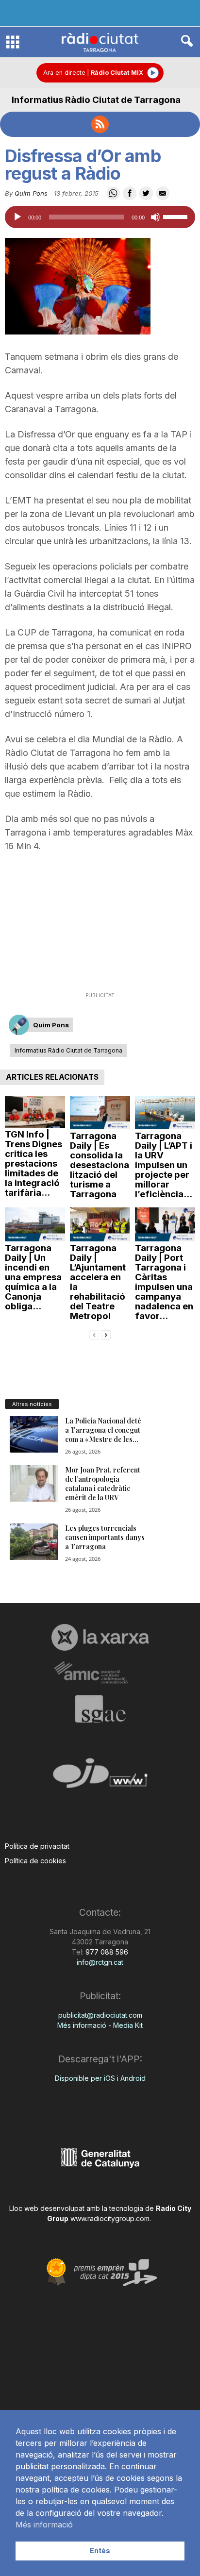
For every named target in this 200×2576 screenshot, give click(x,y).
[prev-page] (94, 1334)
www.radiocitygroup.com (110, 2218)
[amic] (100, 1673)
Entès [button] (100, 2551)
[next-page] (106, 1334)
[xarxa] (100, 1637)
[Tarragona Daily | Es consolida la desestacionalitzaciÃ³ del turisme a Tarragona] (100, 1113)
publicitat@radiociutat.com (100, 2015)
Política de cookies (35, 1861)
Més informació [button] (44, 2525)
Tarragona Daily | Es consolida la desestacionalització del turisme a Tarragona (100, 1165)
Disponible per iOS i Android (100, 2078)
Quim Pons (31, 193)
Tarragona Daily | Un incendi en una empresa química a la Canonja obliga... (33, 1277)
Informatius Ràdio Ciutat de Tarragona (96, 100)
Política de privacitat (37, 1846)
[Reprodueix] (17, 217)
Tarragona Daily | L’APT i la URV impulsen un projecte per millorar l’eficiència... (164, 1165)
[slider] (177, 216)
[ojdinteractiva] (100, 1777)
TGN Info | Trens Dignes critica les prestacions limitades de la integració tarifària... (33, 1163)
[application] (100, 217)
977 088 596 (106, 1952)
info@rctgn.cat (100, 1962)
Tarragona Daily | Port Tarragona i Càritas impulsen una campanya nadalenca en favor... (164, 1282)
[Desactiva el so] (155, 217)
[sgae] (100, 1709)
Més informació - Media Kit (100, 2025)
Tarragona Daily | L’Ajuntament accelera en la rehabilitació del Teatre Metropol (98, 1282)
